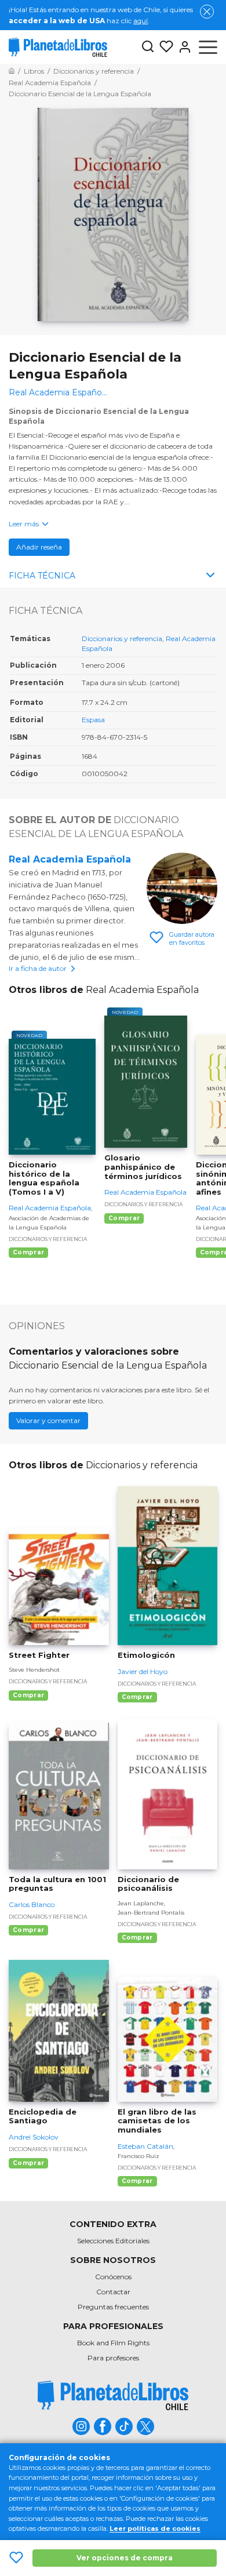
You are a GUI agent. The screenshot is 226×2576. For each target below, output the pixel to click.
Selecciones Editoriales (113, 2241)
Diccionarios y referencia (122, 638)
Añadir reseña (39, 547)
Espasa (93, 720)
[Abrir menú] (208, 47)
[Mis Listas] (164, 47)
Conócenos (113, 2277)
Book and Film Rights (113, 2343)
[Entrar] (183, 47)
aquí (141, 21)
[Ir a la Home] (12, 71)
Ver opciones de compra (125, 2558)
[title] (113, 2395)
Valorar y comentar (48, 1420)
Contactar (113, 2292)
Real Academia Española (70, 859)
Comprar (28, 1252)
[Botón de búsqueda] (148, 47)
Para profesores (113, 2358)
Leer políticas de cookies (155, 2528)
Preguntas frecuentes (113, 2307)
